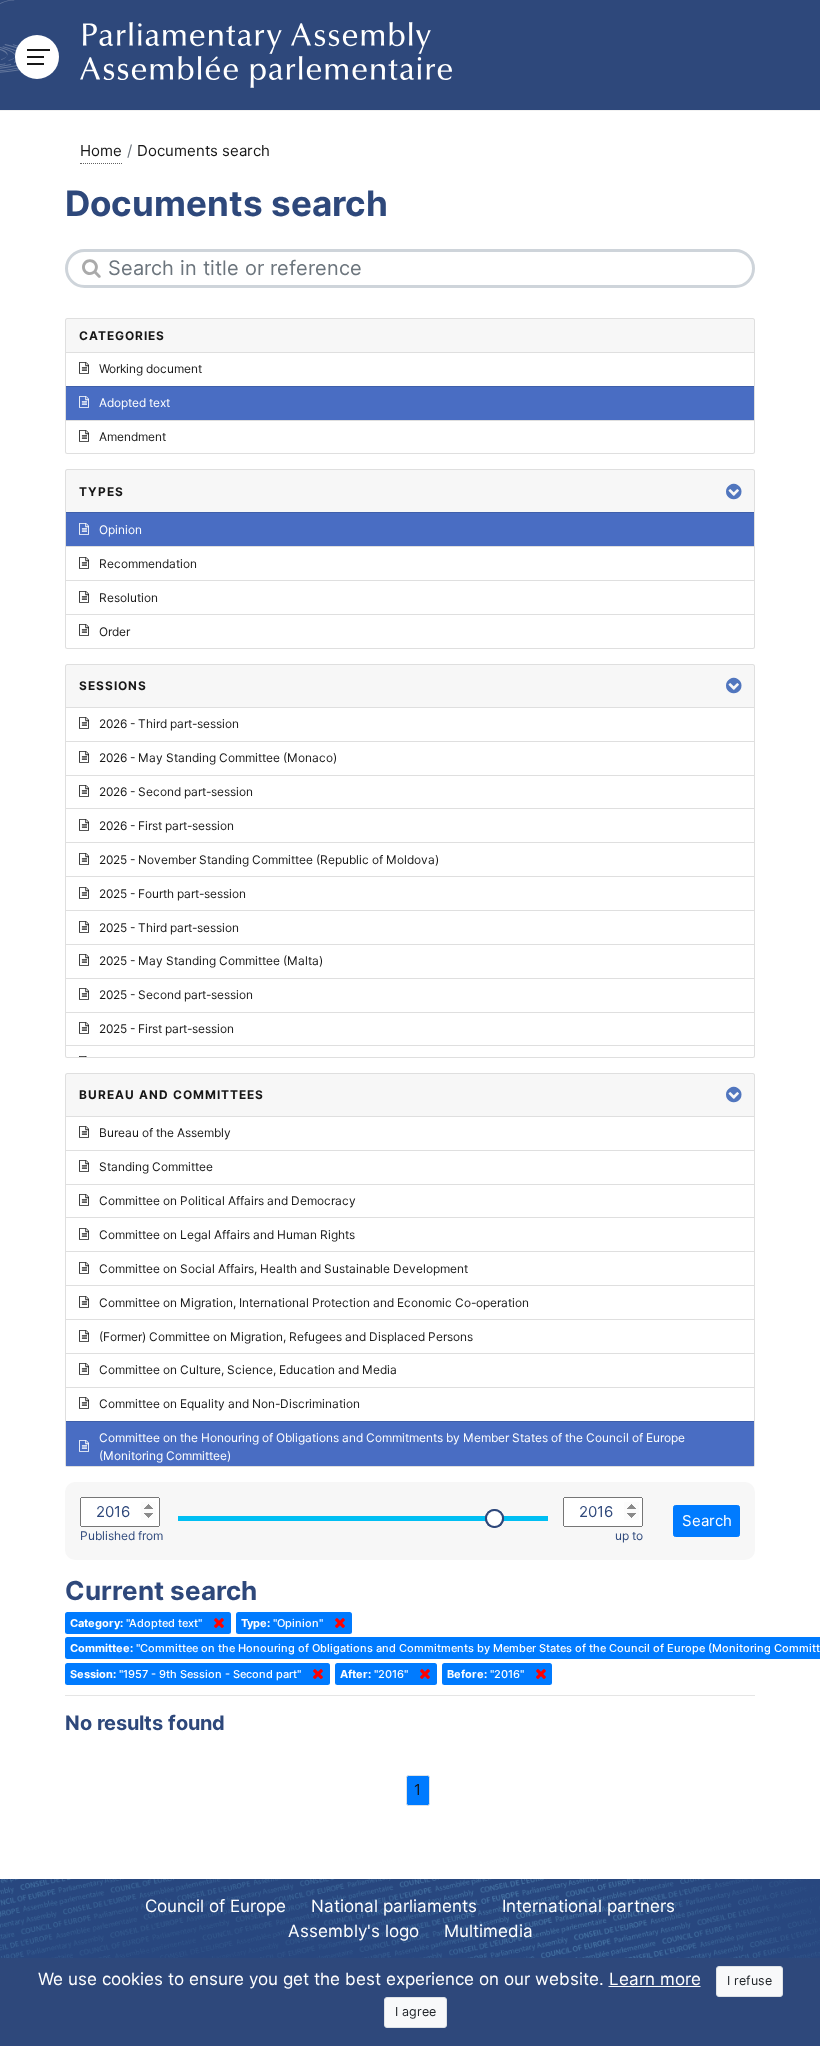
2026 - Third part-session (169, 723)
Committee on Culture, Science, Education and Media (248, 1369)
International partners (588, 1906)
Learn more (655, 1979)
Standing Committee (156, 1166)
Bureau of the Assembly (165, 1132)
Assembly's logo (353, 1931)
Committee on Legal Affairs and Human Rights (227, 1234)
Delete (215, 1623)
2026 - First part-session (166, 825)
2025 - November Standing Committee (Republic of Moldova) (269, 859)
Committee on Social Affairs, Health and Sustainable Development (283, 1268)
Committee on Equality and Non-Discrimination (229, 1403)
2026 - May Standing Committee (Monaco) (218, 757)
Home (101, 150)
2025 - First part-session (166, 1028)
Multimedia (488, 1931)
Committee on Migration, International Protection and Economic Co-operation (314, 1302)
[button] (734, 491)
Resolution (128, 597)
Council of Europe (215, 1906)
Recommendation (148, 563)
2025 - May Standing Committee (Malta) (211, 960)
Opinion (120, 529)
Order (114, 631)
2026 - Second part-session (176, 791)
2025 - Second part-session (176, 994)
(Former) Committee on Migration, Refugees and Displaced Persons (286, 1336)
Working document (150, 368)
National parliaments (394, 1906)
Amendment (132, 436)
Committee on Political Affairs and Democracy (227, 1200)
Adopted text (134, 402)
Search (707, 1520)
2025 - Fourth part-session (172, 893)
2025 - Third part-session (169, 927)
